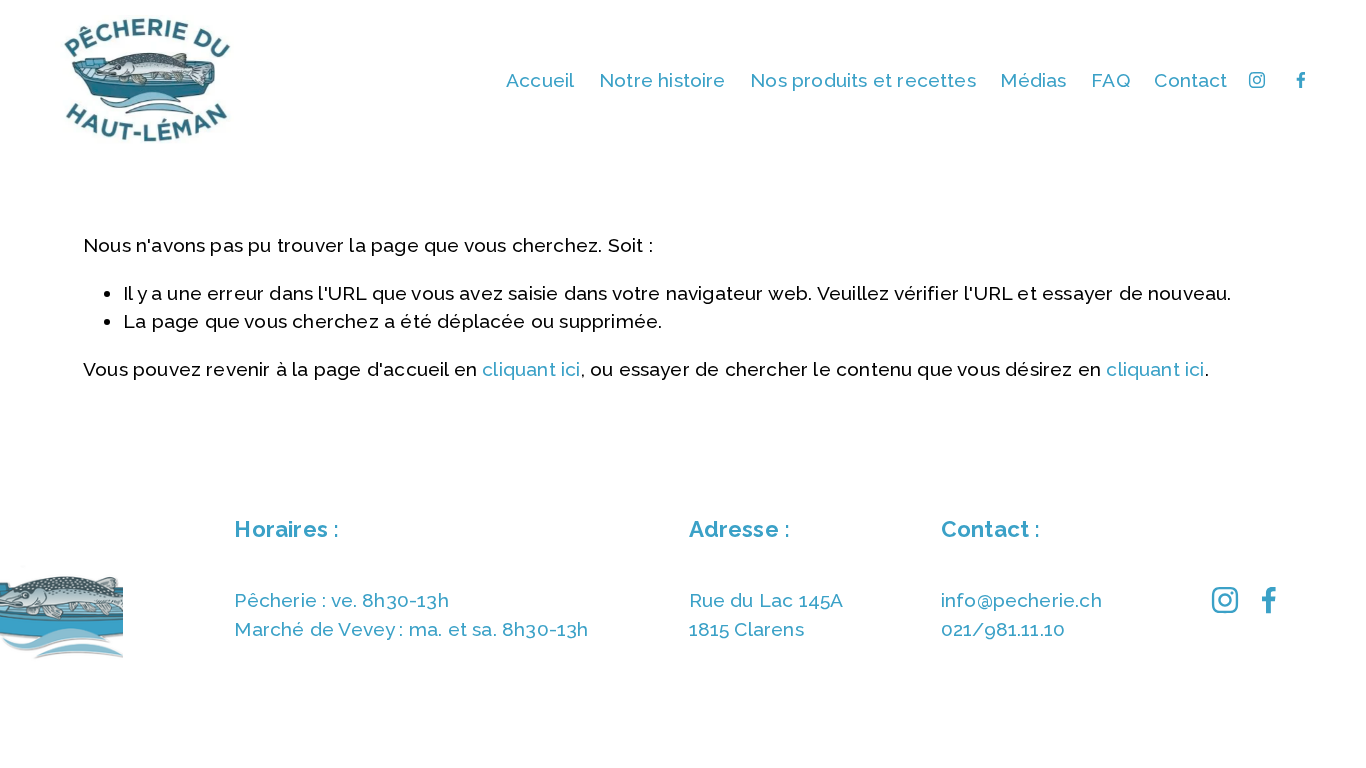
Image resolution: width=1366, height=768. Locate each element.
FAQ (1110, 80)
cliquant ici (531, 369)
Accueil (540, 80)
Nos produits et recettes (863, 80)
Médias (1033, 80)
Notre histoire (662, 80)
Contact (1190, 80)
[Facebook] (1301, 80)
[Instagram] (1257, 80)
